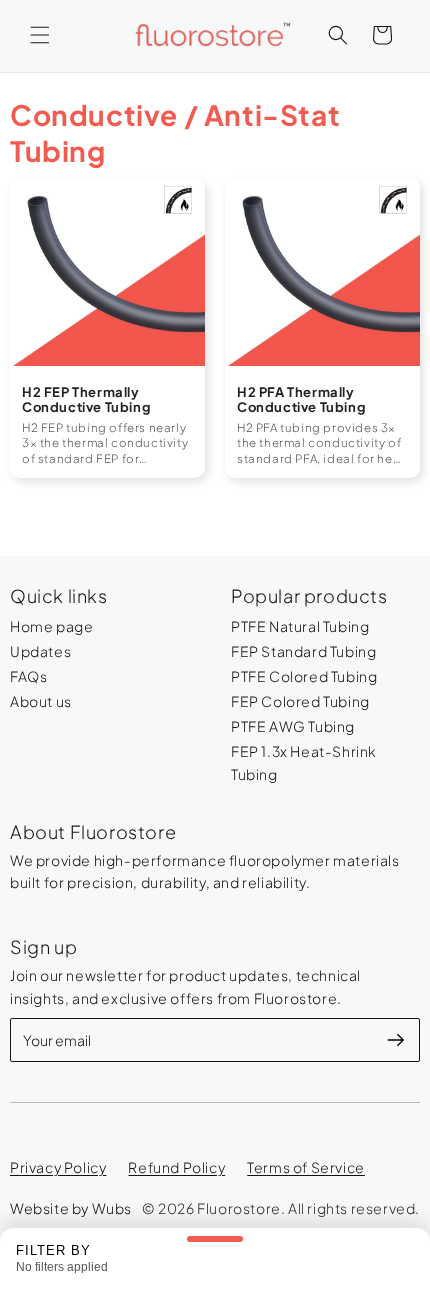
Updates (40, 651)
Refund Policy (176, 1167)
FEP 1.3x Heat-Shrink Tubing (304, 763)
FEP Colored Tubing (300, 701)
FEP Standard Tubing (303, 651)
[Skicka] (396, 1040)
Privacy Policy (58, 1167)
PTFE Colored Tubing (304, 676)
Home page (51, 626)
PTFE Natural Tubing (300, 626)
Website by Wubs (71, 1208)
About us (41, 701)
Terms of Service (306, 1167)
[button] (40, 35)
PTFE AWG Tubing (293, 726)
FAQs (28, 676)
